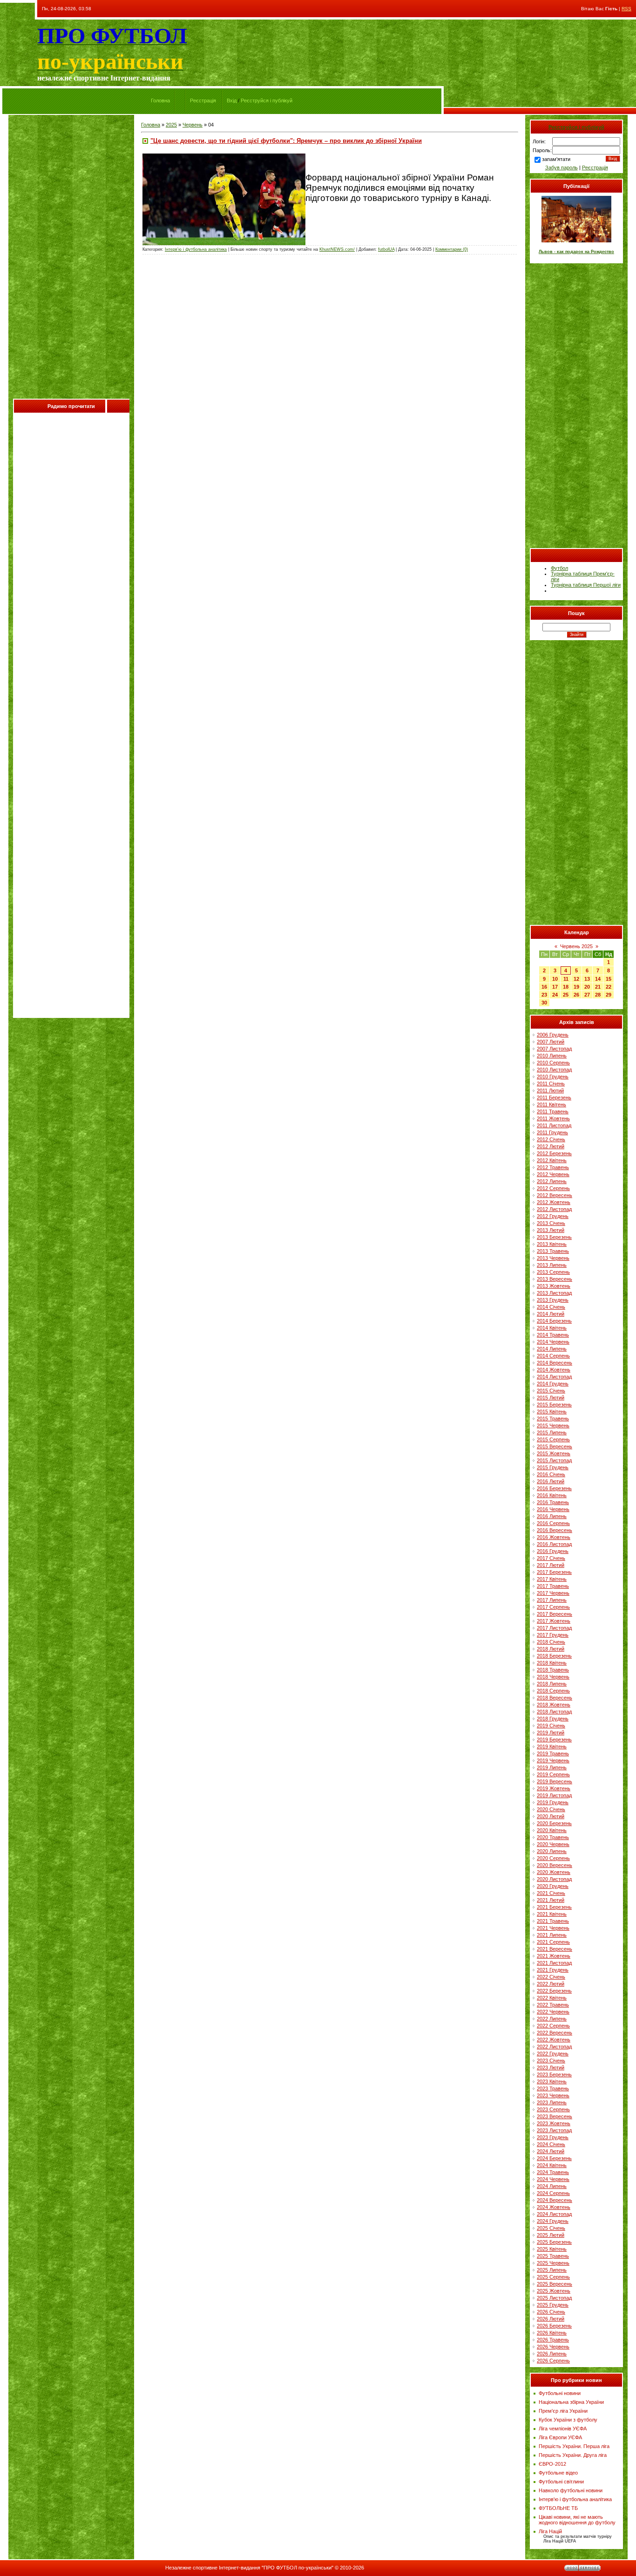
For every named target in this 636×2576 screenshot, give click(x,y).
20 (587, 987)
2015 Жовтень (554, 1453)
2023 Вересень (555, 2116)
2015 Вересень (555, 1446)
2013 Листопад (554, 1293)
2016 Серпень (553, 1523)
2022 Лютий (551, 1984)
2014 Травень (553, 1335)
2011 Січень (551, 1084)
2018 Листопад (554, 1712)
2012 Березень (554, 1153)
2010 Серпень (553, 1063)
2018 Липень (552, 1684)
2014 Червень (553, 1342)
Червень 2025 (576, 946)
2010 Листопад (554, 1070)
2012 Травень (553, 1167)
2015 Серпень (553, 1439)
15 (609, 979)
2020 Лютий (551, 1816)
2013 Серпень (553, 1272)
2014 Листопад (554, 1377)
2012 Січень (551, 1139)
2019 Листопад (554, 1795)
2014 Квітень (552, 1328)
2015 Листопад (554, 1460)
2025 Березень (554, 2242)
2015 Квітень (552, 1412)
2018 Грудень (553, 1719)
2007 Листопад (554, 1049)
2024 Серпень (553, 2193)
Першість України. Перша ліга (574, 2446)
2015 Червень (553, 1425)
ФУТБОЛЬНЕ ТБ (558, 2508)
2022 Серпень (553, 2026)
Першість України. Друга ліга (573, 2455)
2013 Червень (553, 1258)
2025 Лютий (551, 2235)
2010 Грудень (553, 1077)
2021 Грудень (553, 1970)
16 (544, 987)
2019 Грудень (553, 1802)
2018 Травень (553, 1670)
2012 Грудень (553, 1216)
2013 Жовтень (554, 1286)
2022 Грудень (553, 2054)
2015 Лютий (551, 1398)
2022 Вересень (555, 2033)
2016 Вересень (555, 1530)
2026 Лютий (551, 2319)
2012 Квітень (552, 1160)
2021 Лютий (551, 1900)
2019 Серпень (553, 1774)
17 (555, 987)
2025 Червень (553, 2263)
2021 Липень (552, 1935)
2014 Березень (554, 1321)
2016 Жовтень (554, 1537)
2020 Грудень (553, 1886)
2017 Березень (554, 1572)
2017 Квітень (552, 1579)
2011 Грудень (552, 1132)
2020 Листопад (554, 1879)
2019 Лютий (551, 1733)
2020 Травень (553, 1837)
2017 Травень (553, 1586)
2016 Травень (553, 1502)
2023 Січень (551, 2061)
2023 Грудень (553, 2137)
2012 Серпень (553, 1188)
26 (576, 995)
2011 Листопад (554, 1125)
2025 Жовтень (554, 2291)
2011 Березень (554, 1097)
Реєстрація (203, 100)
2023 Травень (553, 2088)
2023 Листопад (554, 2130)
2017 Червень (553, 1593)
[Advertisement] (71, 259)
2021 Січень (551, 1893)
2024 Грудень (553, 2221)
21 (598, 987)
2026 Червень (553, 2347)
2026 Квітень (552, 2333)
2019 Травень (553, 1753)
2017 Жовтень (554, 1621)
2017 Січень (551, 1558)
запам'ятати (556, 159)
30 (544, 1003)
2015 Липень (552, 1432)
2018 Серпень (553, 1691)
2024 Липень (552, 2186)
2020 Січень (551, 1809)
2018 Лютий (551, 1649)
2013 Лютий (551, 1230)
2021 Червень (553, 1928)
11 (566, 979)
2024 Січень (551, 2144)
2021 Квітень (552, 1914)
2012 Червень (553, 1174)
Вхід (232, 100)
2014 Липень (552, 1349)
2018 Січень (551, 1642)
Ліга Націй (550, 2531)
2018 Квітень (552, 1663)
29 (609, 995)
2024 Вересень (555, 2200)
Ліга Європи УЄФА (560, 2437)
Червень (193, 125)
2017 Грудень (553, 1635)
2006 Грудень (553, 1035)
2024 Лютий (551, 2151)
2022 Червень (553, 2012)
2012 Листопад (554, 1209)
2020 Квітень (552, 1830)
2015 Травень (553, 1418)
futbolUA (386, 249)
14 (598, 979)
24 (555, 995)
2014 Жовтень (554, 1370)
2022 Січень (551, 1977)
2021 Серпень (553, 1942)
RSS (626, 9)
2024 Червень (553, 2179)
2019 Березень (554, 1740)
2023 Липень (552, 2102)
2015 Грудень (553, 1467)
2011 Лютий (550, 1091)
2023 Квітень (552, 2081)
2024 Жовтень (554, 2207)
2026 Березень (554, 2326)
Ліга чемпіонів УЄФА (563, 2429)
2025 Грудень (553, 2305)
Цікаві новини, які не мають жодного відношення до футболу (577, 2520)
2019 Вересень (555, 1781)
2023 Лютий (551, 2067)
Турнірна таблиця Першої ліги (586, 585)
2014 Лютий (551, 1314)
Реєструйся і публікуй (267, 100)
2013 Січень (551, 1223)
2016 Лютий (551, 1481)
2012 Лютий (551, 1146)
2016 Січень (551, 1474)
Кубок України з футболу (568, 2420)
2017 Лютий (551, 1565)
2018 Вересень (555, 1698)
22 (609, 987)
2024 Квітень (552, 2165)
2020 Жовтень (554, 1872)
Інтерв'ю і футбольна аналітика (196, 249)
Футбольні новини (560, 2393)
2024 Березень (554, 2158)
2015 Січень (551, 1391)
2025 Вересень (555, 2284)
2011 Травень (553, 1111)
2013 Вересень (555, 1279)
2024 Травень (553, 2172)
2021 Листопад (554, 1963)
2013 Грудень (553, 1300)
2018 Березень (554, 1656)
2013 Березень (554, 1237)
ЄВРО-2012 (552, 2464)
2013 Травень (553, 1251)
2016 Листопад (554, 1544)
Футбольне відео (558, 2473)
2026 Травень (553, 2340)
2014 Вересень (555, 1363)
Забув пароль (562, 167)
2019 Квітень (552, 1746)
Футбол (559, 568)
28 (598, 995)
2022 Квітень (552, 1998)
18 (566, 987)
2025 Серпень (553, 2277)
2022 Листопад (554, 2047)
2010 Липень (552, 1056)
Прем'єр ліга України (563, 2411)
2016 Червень (553, 1509)
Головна (160, 100)
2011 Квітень (551, 1104)
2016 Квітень (552, 1495)
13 (587, 979)
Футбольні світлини (561, 2482)
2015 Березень (554, 1405)
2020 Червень (553, 1844)
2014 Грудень (553, 1384)
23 (544, 995)
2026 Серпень (553, 2361)
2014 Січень (551, 1307)
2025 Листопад (554, 2298)
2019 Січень (551, 1726)
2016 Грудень (553, 1551)
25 (566, 995)
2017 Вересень (555, 1614)
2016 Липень (552, 1516)
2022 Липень (552, 2019)
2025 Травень (553, 2256)
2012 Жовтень (554, 1202)
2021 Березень (554, 1907)
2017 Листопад (554, 1628)
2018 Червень (553, 1677)
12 (576, 979)
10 (555, 979)
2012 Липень (552, 1181)
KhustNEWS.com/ (337, 249)
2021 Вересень (555, 1949)
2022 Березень (554, 1991)
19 (576, 987)
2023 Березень (554, 2074)
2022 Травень (553, 2005)
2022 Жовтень (554, 2040)
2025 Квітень (552, 2249)
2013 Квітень (552, 1244)
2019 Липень (552, 1767)
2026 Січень (551, 2312)
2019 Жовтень (554, 1788)
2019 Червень (553, 1760)
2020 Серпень (553, 1858)
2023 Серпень (553, 2109)
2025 (171, 125)
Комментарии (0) (452, 249)
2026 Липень (552, 2354)
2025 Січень (551, 2228)
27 (587, 995)
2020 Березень (554, 1823)
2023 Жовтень (554, 2123)
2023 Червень (553, 2095)
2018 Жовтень (554, 1705)
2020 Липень (552, 1851)
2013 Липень (552, 1265)
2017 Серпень (553, 1607)
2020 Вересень (555, 1865)
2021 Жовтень (554, 1956)
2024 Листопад (554, 2214)
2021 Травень (553, 1921)
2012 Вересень (555, 1195)
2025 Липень (552, 2270)
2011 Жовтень (553, 1118)
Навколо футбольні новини (571, 2490)
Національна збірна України (571, 2402)
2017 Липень (552, 1600)
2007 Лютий (551, 1042)
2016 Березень (554, 1488)
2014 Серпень (553, 1356)
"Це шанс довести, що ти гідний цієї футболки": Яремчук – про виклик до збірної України (286, 141)
